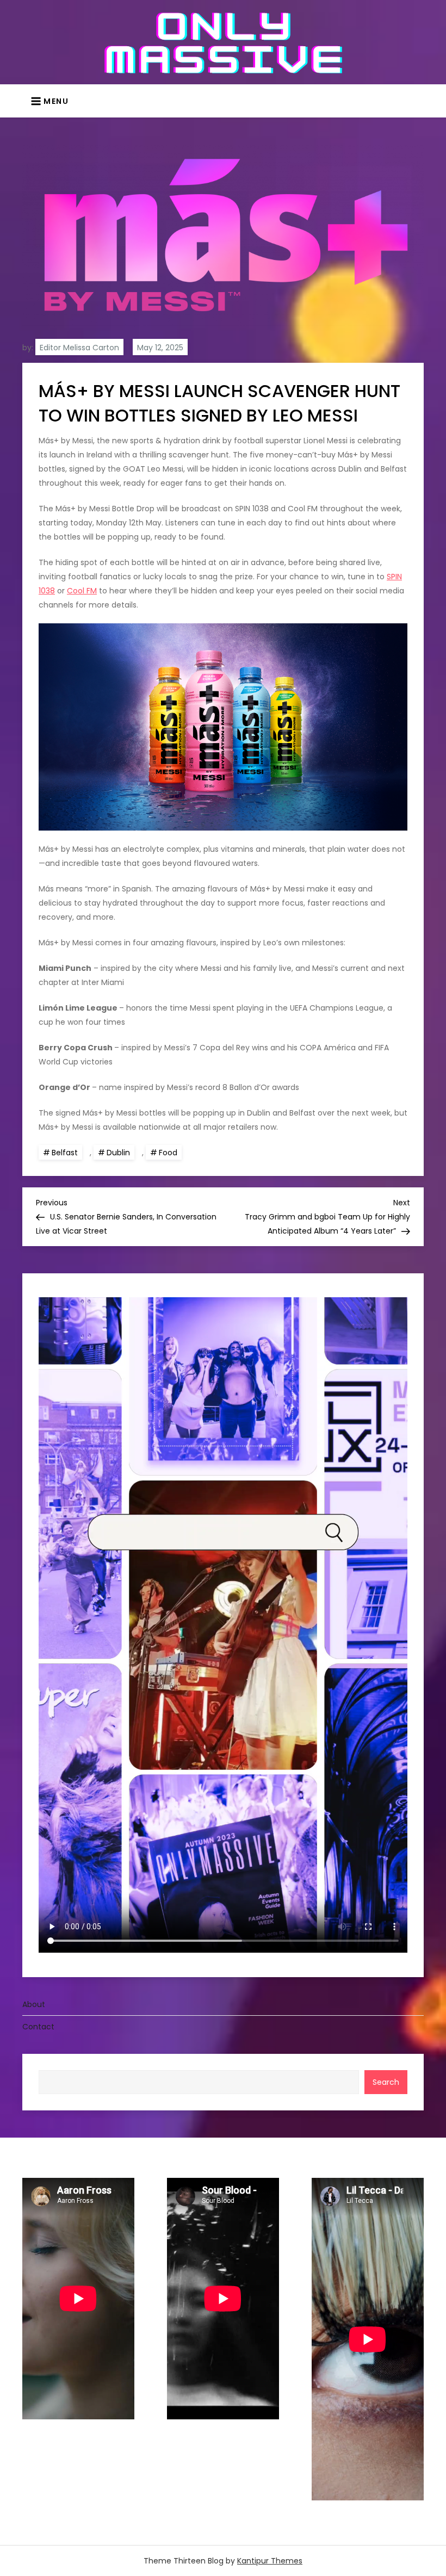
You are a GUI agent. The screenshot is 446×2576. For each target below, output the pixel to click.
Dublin (118, 1153)
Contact (38, 2027)
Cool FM (82, 591)
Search (386, 2082)
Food (168, 1153)
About (34, 2004)
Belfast (65, 1153)
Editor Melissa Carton (79, 348)
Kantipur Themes (270, 2561)
